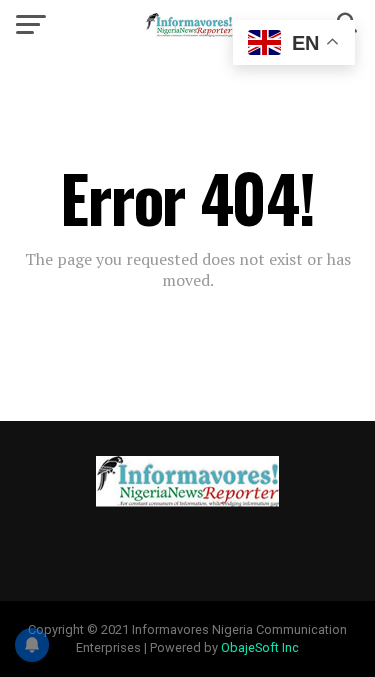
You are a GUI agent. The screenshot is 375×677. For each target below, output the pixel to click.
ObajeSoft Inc (260, 647)
